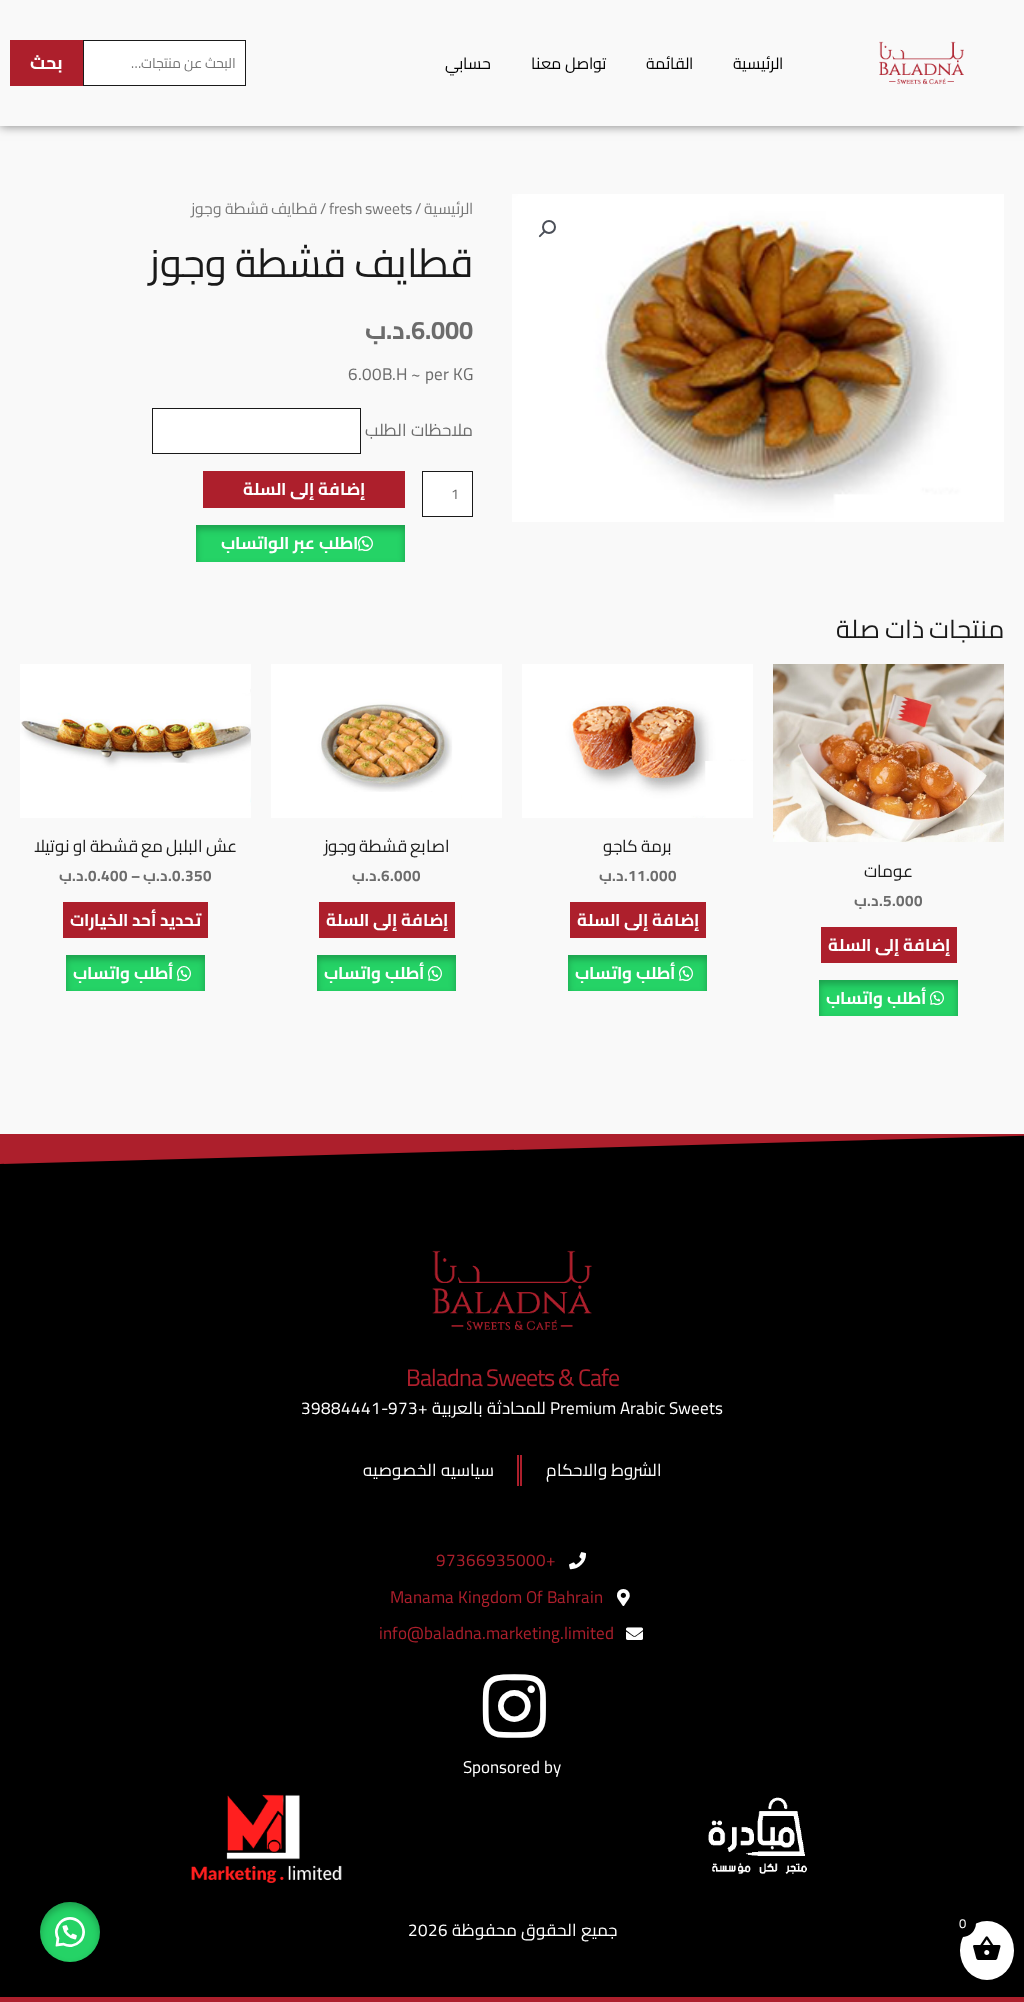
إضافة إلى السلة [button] (889, 945)
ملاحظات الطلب (419, 430)
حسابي (468, 63)
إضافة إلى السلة (304, 489)
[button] (547, 229)
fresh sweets (370, 208)
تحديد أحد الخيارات (135, 920)
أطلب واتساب (878, 998)
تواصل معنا (568, 63)
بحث (46, 62)
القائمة (669, 63)
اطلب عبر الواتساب (289, 543)
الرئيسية (758, 63)
